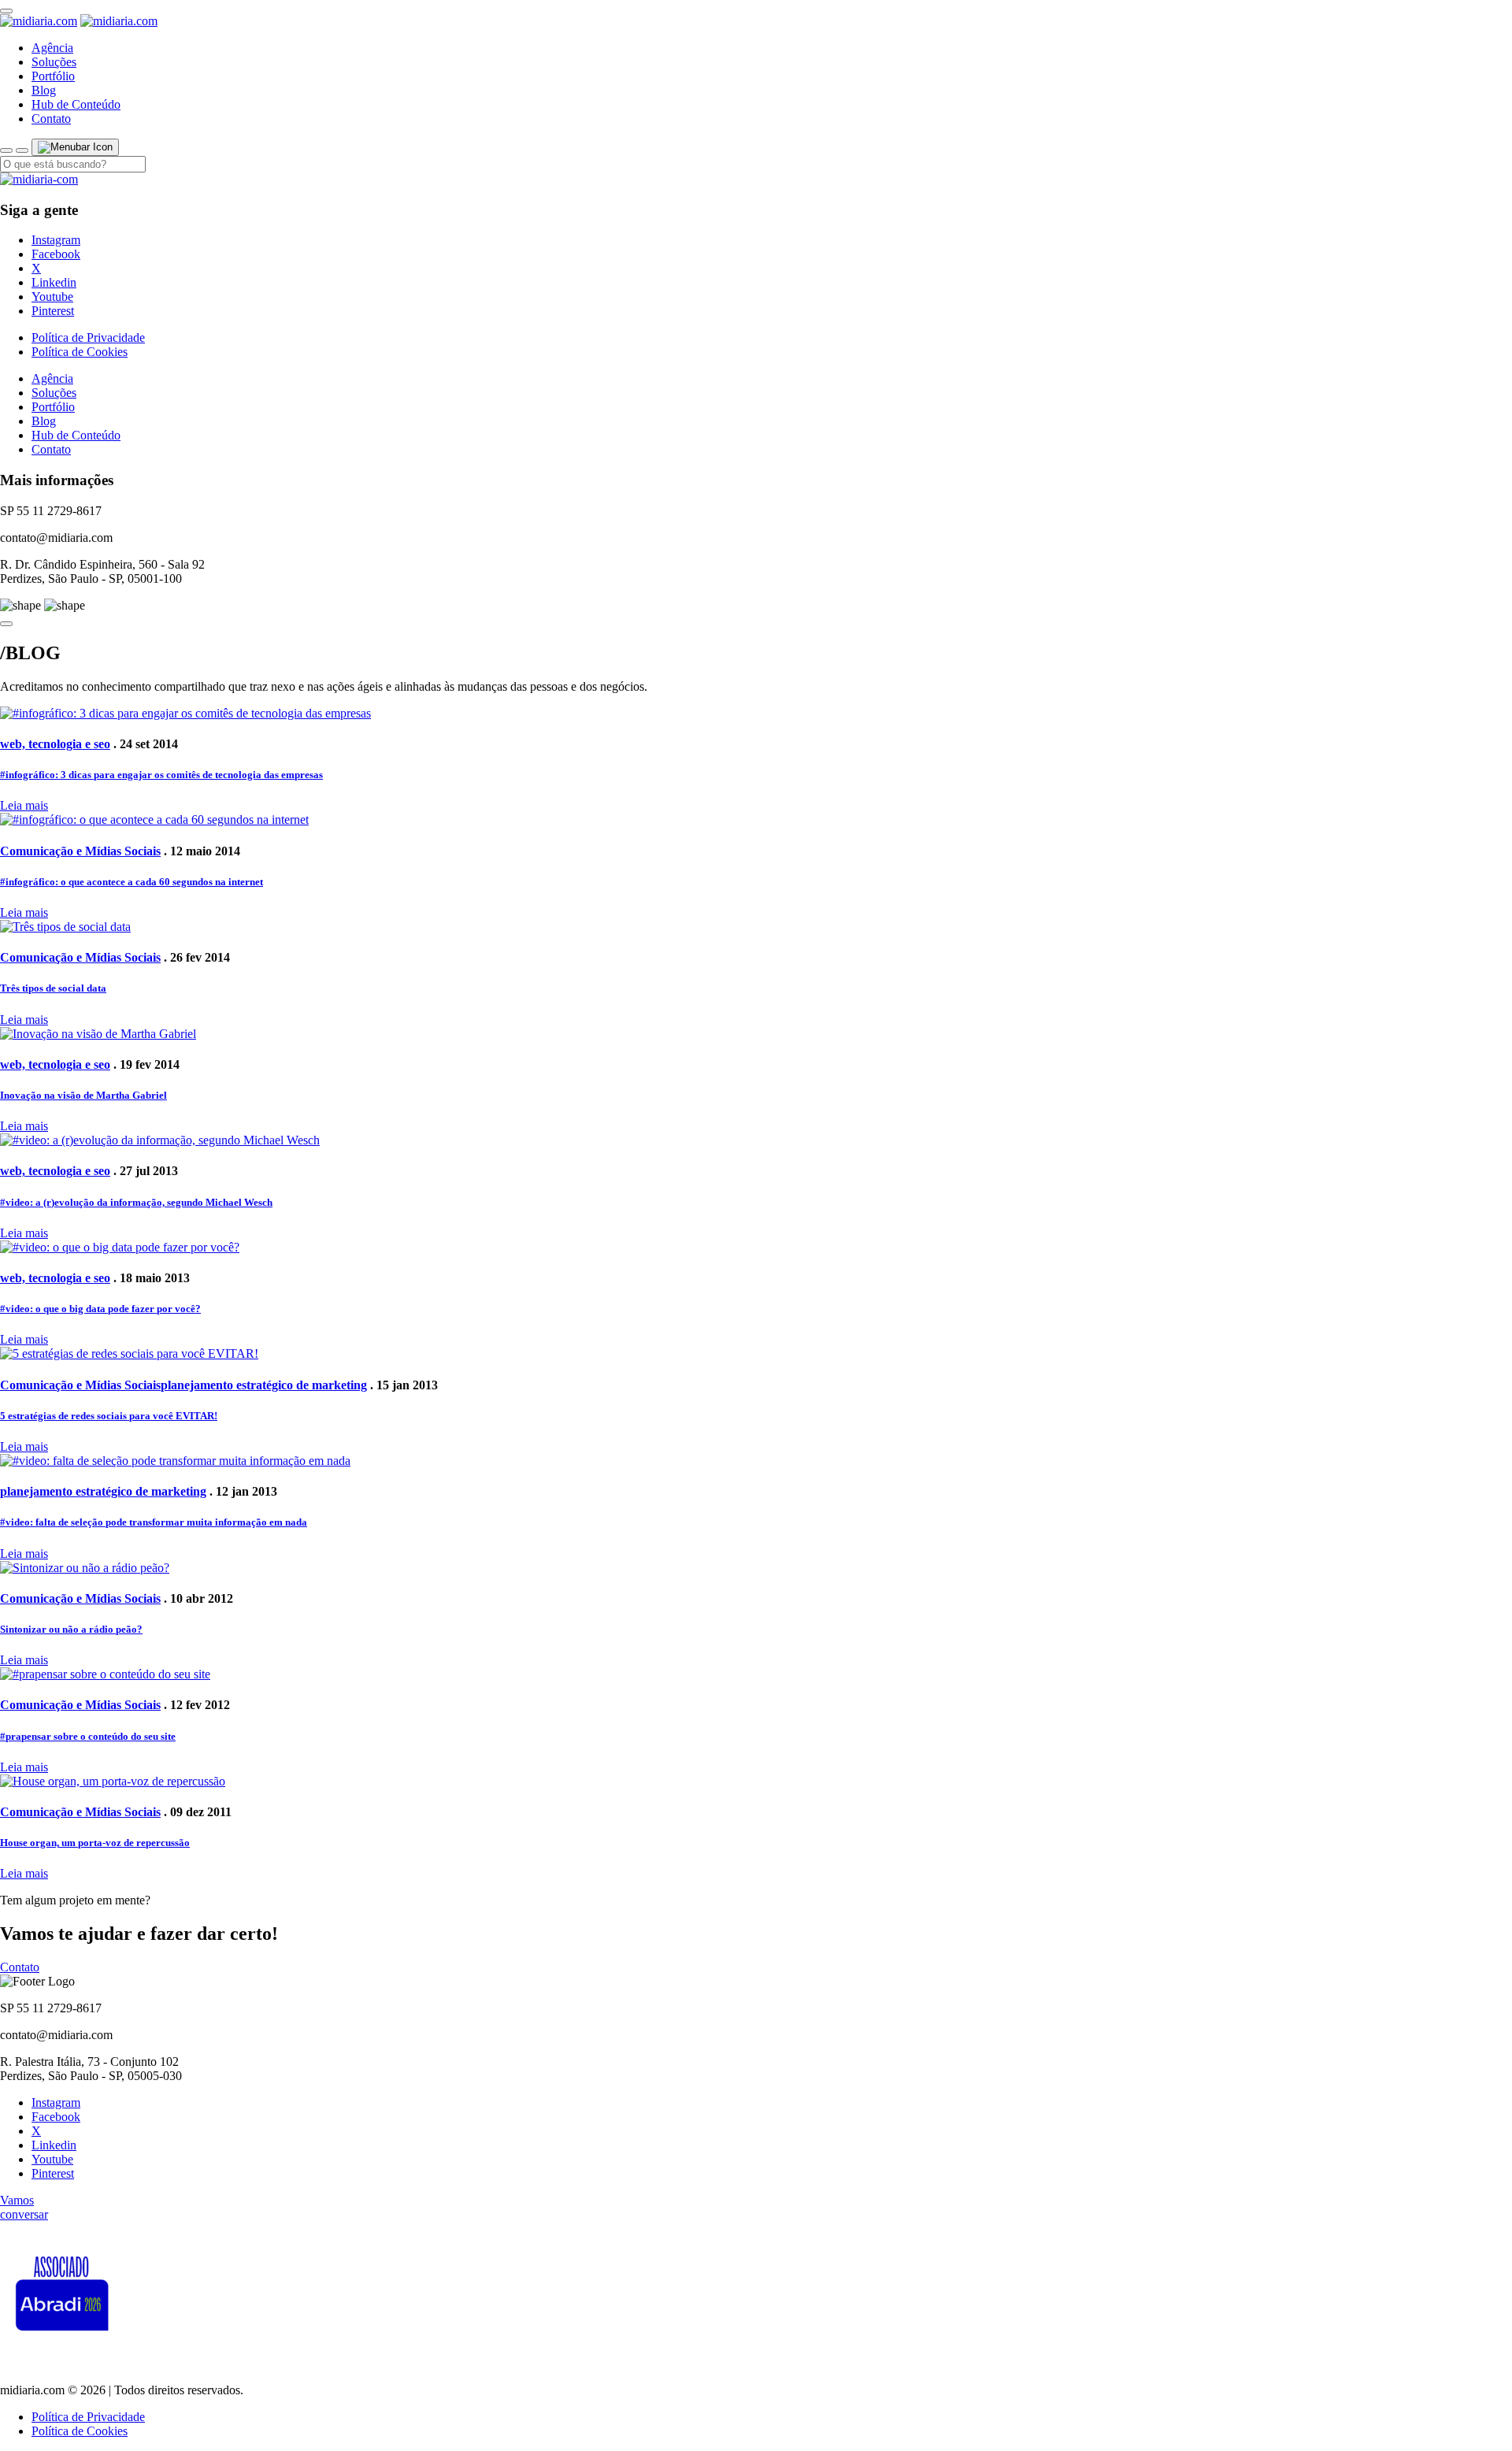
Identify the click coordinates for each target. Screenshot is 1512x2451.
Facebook (56, 254)
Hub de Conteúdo (76, 104)
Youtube (52, 297)
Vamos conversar (24, 2207)
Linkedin (54, 282)
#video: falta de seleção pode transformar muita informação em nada (154, 1522)
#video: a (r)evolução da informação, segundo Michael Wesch (136, 1202)
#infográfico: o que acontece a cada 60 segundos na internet (132, 882)
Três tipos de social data (53, 988)
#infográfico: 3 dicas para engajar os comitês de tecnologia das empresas (161, 775)
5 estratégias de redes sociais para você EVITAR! (109, 1416)
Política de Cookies (80, 352)
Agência (52, 48)
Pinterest (53, 311)
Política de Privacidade (88, 337)
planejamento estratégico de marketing (264, 1385)
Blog (44, 90)
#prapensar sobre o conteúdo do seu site (88, 1736)
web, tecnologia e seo (55, 744)
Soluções (54, 62)
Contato (51, 119)
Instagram (56, 240)
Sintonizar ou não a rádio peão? (71, 1629)
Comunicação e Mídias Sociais (80, 851)
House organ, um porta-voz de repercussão (95, 1843)
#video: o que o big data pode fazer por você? (100, 1309)
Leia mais (24, 805)
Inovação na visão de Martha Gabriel (83, 1095)
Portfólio (53, 76)
